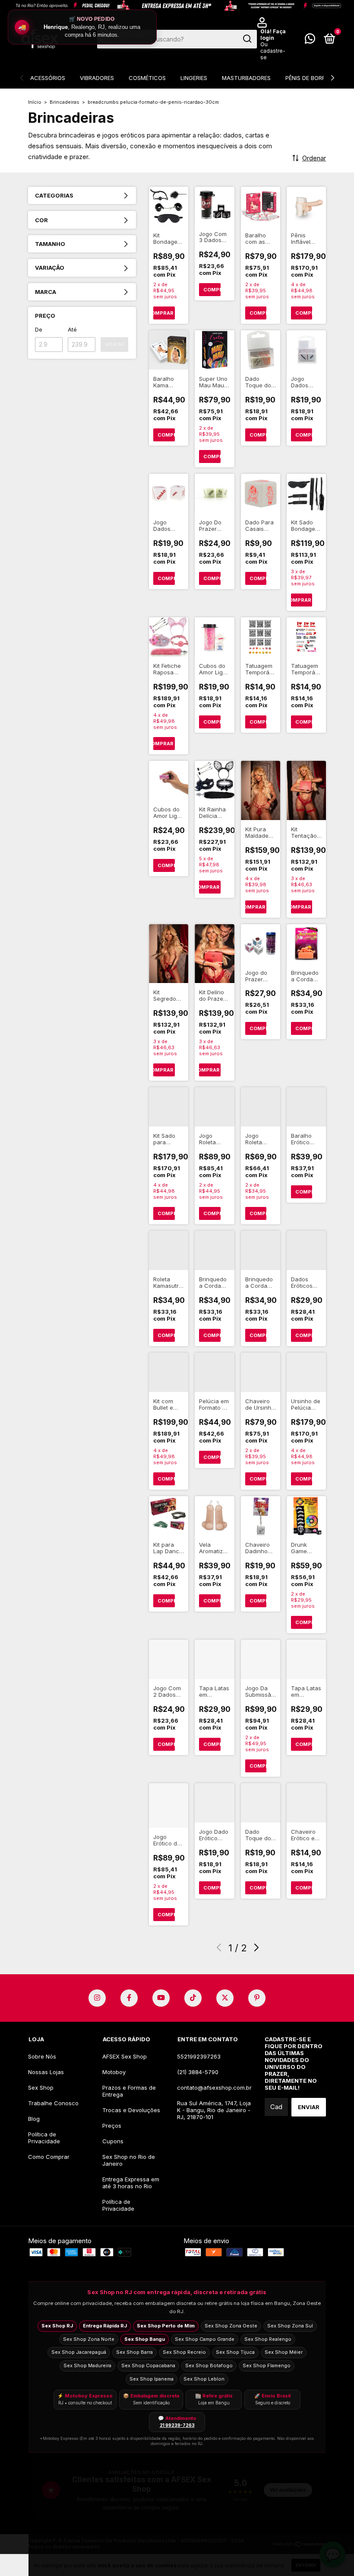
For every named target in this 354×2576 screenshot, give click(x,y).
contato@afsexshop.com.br (214, 2088)
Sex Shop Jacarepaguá (79, 2352)
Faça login (273, 35)
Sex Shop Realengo (268, 2339)
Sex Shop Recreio (184, 2352)
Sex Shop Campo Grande (205, 2339)
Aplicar (114, 344)
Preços (112, 2126)
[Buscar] (247, 39)
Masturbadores (246, 78)
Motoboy (114, 2072)
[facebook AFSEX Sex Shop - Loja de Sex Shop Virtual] (129, 1998)
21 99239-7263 (177, 2425)
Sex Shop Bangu (145, 2339)
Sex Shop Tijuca (235, 2352)
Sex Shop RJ (57, 2326)
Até (72, 329)
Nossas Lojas (46, 2072)
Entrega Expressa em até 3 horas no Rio (131, 2183)
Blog (34, 2119)
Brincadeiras (65, 102)
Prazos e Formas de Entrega (129, 2091)
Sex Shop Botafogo (209, 2365)
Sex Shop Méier (284, 2352)
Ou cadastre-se (273, 51)
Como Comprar (49, 2157)
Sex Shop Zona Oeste (231, 2326)
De (39, 329)
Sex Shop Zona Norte (89, 2339)
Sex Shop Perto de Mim (166, 2326)
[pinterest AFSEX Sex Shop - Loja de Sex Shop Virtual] (257, 1998)
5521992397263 (199, 2056)
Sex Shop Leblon (204, 2379)
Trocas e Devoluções (131, 2110)
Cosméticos (147, 78)
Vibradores (97, 78)
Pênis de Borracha (313, 78)
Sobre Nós (42, 2056)
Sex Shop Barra (134, 2352)
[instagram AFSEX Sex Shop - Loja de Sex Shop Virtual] (97, 1998)
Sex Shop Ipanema (152, 2379)
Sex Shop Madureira (87, 2365)
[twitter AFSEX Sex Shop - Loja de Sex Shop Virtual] (225, 1998)
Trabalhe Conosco (53, 2103)
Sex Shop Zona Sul (290, 2326)
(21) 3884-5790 (198, 2072)
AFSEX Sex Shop (125, 2056)
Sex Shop (41, 2088)
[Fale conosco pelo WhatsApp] (310, 40)
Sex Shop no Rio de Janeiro (129, 2160)
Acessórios (48, 78)
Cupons (113, 2141)
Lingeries (194, 78)
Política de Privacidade (44, 2138)
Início (35, 102)
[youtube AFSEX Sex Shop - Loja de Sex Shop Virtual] (161, 1998)
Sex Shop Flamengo (267, 2365)
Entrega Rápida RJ (105, 2326)
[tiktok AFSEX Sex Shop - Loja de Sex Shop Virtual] (193, 1998)
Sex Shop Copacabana (148, 2365)
